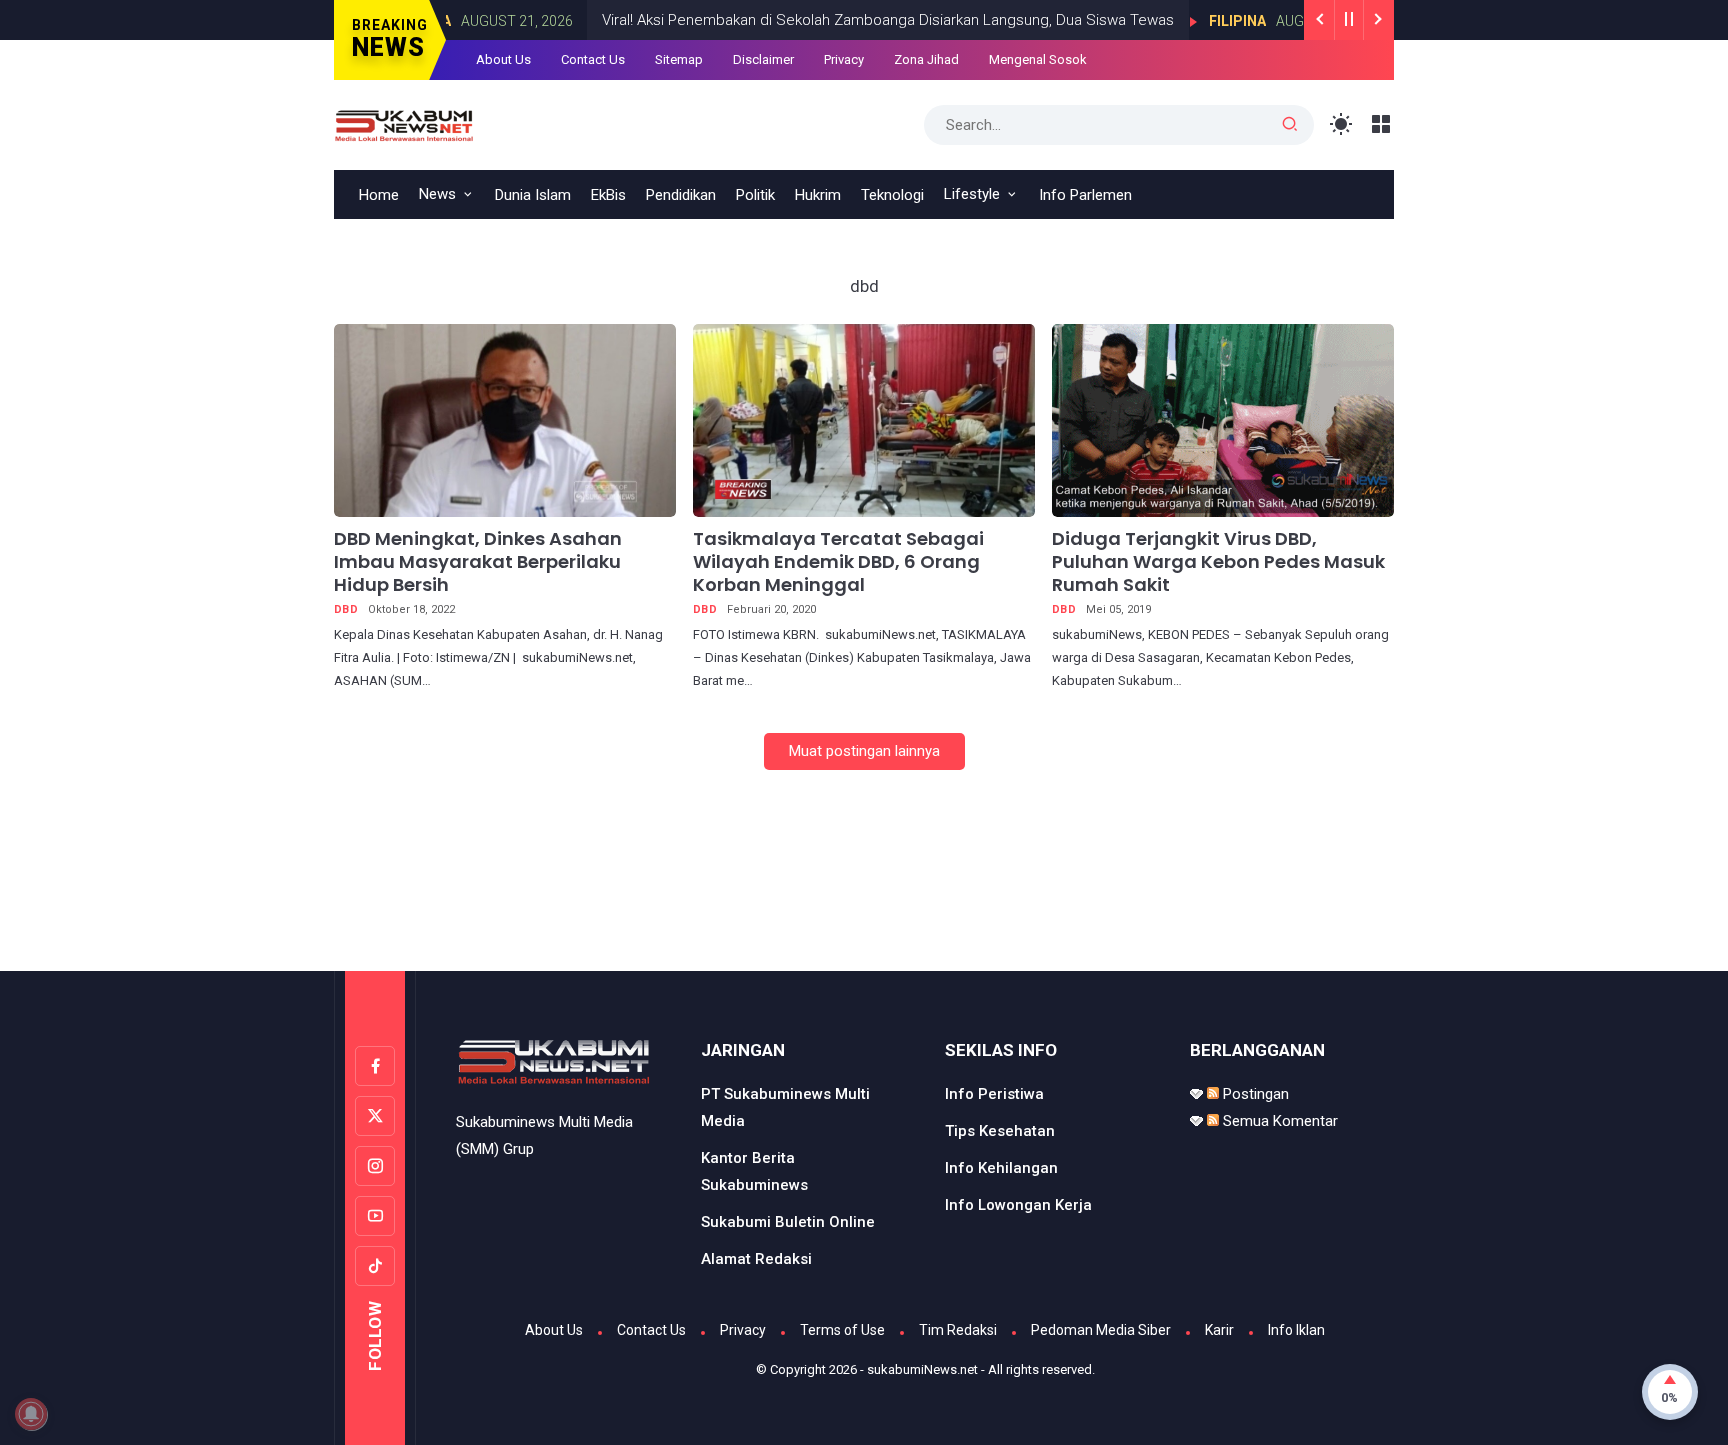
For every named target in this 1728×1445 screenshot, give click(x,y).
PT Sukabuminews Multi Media (785, 1107)
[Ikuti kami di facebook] (375, 1066)
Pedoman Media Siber (1101, 1330)
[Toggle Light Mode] (1341, 124)
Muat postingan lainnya (864, 751)
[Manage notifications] (31, 1414)
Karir (1219, 1330)
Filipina (1194, 21)
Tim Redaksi (958, 1330)
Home (379, 195)
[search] (1290, 125)
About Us (503, 59)
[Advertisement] (864, 887)
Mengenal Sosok (1038, 59)
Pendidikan (681, 195)
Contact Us (593, 59)
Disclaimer (763, 59)
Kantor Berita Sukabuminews (754, 1171)
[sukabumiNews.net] (409, 123)
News (437, 194)
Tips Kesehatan (1000, 1131)
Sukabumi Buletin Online (788, 1222)
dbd (346, 609)
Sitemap (679, 59)
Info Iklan (1296, 1330)
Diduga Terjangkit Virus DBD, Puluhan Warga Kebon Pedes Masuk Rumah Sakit (1218, 562)
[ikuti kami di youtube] (375, 1216)
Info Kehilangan (1001, 1168)
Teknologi (892, 195)
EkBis (608, 195)
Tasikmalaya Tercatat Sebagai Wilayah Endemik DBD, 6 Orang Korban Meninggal (838, 562)
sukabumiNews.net (922, 1369)
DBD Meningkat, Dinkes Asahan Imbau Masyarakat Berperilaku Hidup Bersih (478, 562)
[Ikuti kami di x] (375, 1116)
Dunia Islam (533, 195)
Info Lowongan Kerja (1018, 1205)
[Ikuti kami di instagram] (375, 1166)
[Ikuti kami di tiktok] (375, 1266)
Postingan (1254, 1094)
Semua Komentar (1278, 1121)
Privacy (844, 59)
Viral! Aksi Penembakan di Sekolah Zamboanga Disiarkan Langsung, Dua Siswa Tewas (845, 20)
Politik (755, 195)
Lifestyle (972, 194)
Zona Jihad (926, 59)
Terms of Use (842, 1330)
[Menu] (1381, 124)
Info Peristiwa (994, 1094)
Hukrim (818, 195)
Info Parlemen (1085, 195)
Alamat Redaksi (756, 1259)
